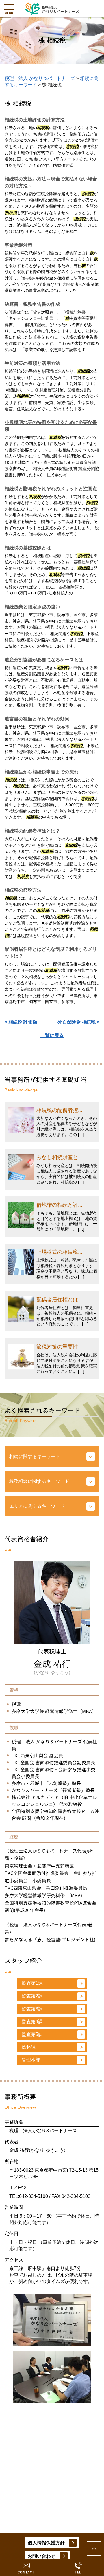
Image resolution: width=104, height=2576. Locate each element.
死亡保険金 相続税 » (78, 1022)
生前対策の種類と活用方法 (32, 363)
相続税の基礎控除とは (28, 548)
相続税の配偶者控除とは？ (32, 831)
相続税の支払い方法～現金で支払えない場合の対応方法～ (51, 182)
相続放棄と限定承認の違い (32, 607)
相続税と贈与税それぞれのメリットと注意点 (51, 489)
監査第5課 (32, 2034)
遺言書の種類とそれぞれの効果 (37, 719)
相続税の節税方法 (23, 890)
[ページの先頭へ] (94, 2548)
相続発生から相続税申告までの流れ (42, 772)
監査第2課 (32, 1996)
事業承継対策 (18, 245)
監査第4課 (32, 2022)
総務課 (29, 2047)
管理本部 (31, 2060)
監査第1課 (32, 1983)
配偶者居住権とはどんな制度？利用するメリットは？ (51, 953)
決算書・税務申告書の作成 (32, 304)
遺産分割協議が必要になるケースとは (44, 660)
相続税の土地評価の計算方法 (35, 120)
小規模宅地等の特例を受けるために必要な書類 (51, 426)
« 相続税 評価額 (21, 1022)
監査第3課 (32, 2009)
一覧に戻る (52, 1035)
